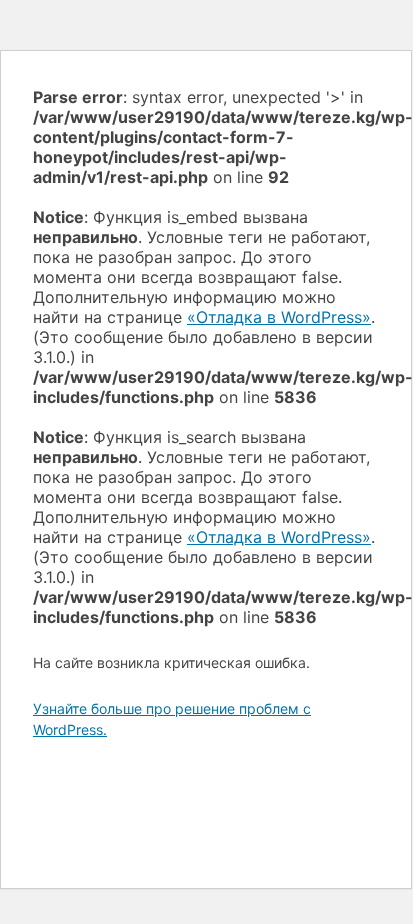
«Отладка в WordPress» (279, 317)
